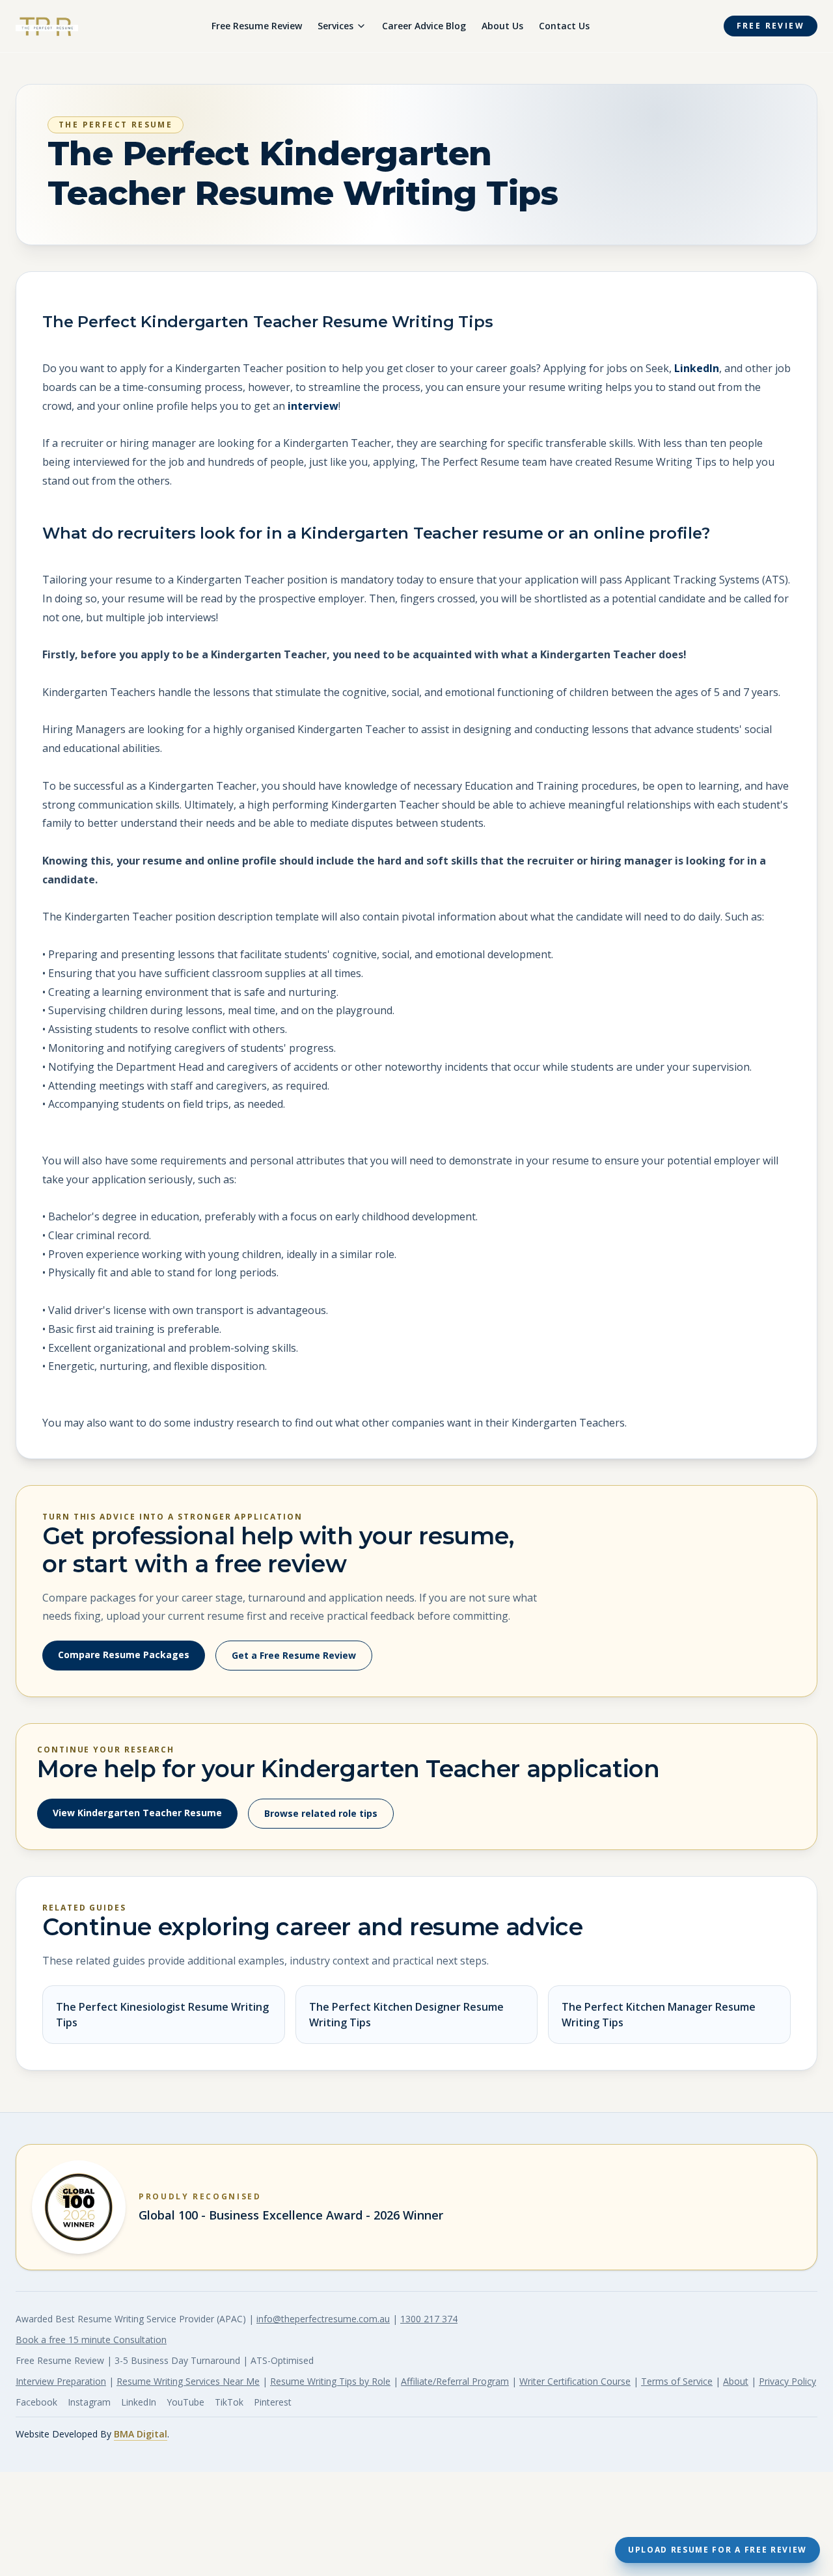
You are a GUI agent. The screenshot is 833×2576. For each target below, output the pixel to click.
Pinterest (273, 2402)
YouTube (185, 2402)
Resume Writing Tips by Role (330, 2381)
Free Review (771, 26)
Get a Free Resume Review (294, 1655)
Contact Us (564, 26)
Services (335, 26)
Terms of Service (677, 2381)
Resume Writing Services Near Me (188, 2381)
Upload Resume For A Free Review (717, 2550)
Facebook (36, 2402)
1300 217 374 (429, 2319)
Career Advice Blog (424, 26)
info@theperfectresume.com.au (323, 2319)
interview (313, 406)
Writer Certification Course (575, 2381)
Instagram (89, 2402)
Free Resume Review (257, 26)
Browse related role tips (321, 1813)
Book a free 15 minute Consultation (91, 2340)
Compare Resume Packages (124, 1655)
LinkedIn (697, 368)
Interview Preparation (61, 2381)
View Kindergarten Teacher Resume (137, 1813)
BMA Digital (141, 2434)
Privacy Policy (787, 2381)
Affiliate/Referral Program (455, 2381)
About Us (502, 26)
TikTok (229, 2402)
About (736, 2381)
